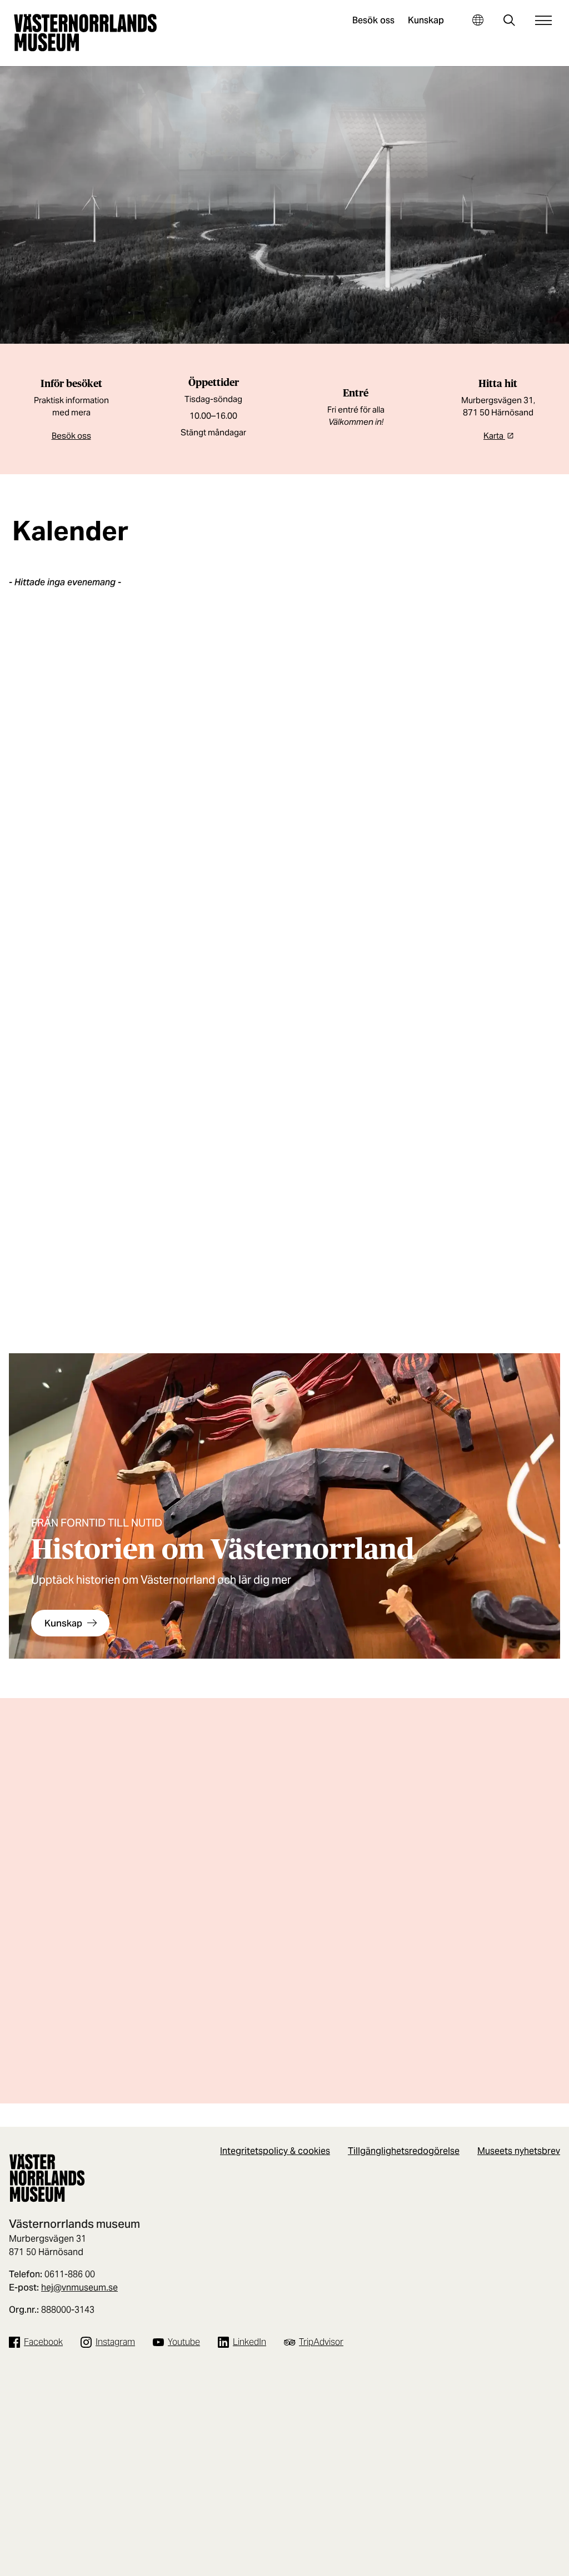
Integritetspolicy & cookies (275, 2151)
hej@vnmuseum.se (79, 2288)
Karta (494, 436)
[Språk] (478, 20)
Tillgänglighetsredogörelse (404, 2151)
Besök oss (373, 20)
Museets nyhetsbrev (519, 2151)
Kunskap (426, 20)
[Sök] (509, 21)
